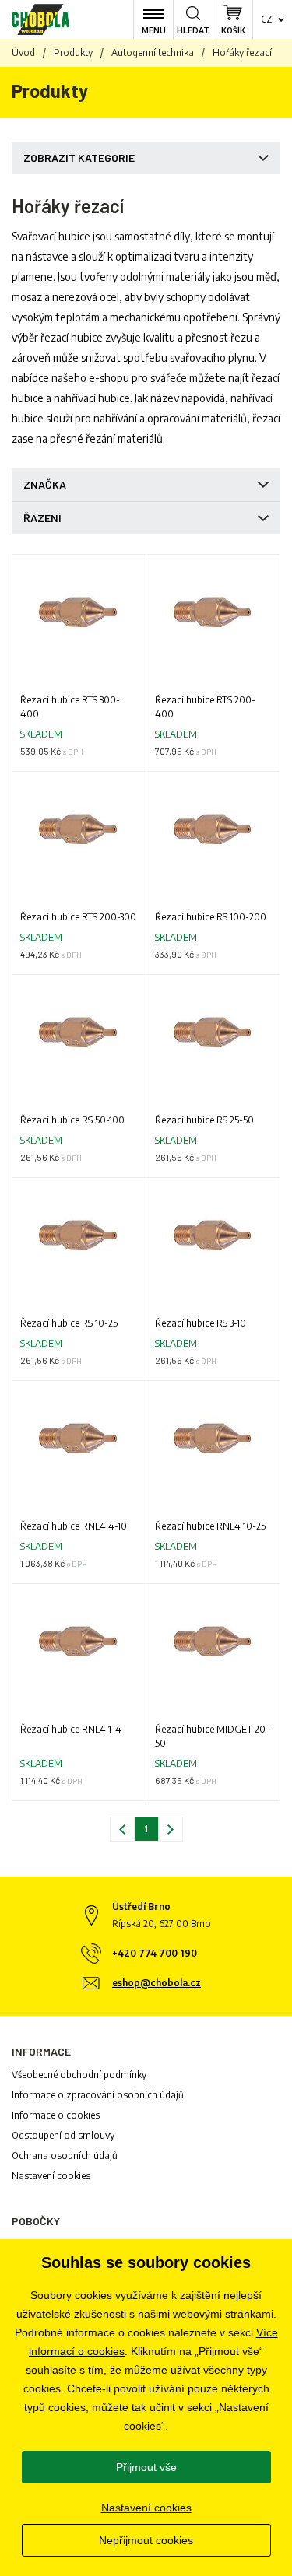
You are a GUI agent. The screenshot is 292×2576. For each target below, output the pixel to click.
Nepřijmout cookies (146, 2540)
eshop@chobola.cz (157, 1983)
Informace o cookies (56, 2115)
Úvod (23, 53)
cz (267, 19)
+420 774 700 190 (155, 1953)
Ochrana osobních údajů (65, 2155)
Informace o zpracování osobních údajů (98, 2095)
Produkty (73, 53)
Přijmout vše (146, 2467)
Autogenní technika (153, 53)
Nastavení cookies (51, 2176)
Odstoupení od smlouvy (63, 2135)
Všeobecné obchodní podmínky (79, 2075)
